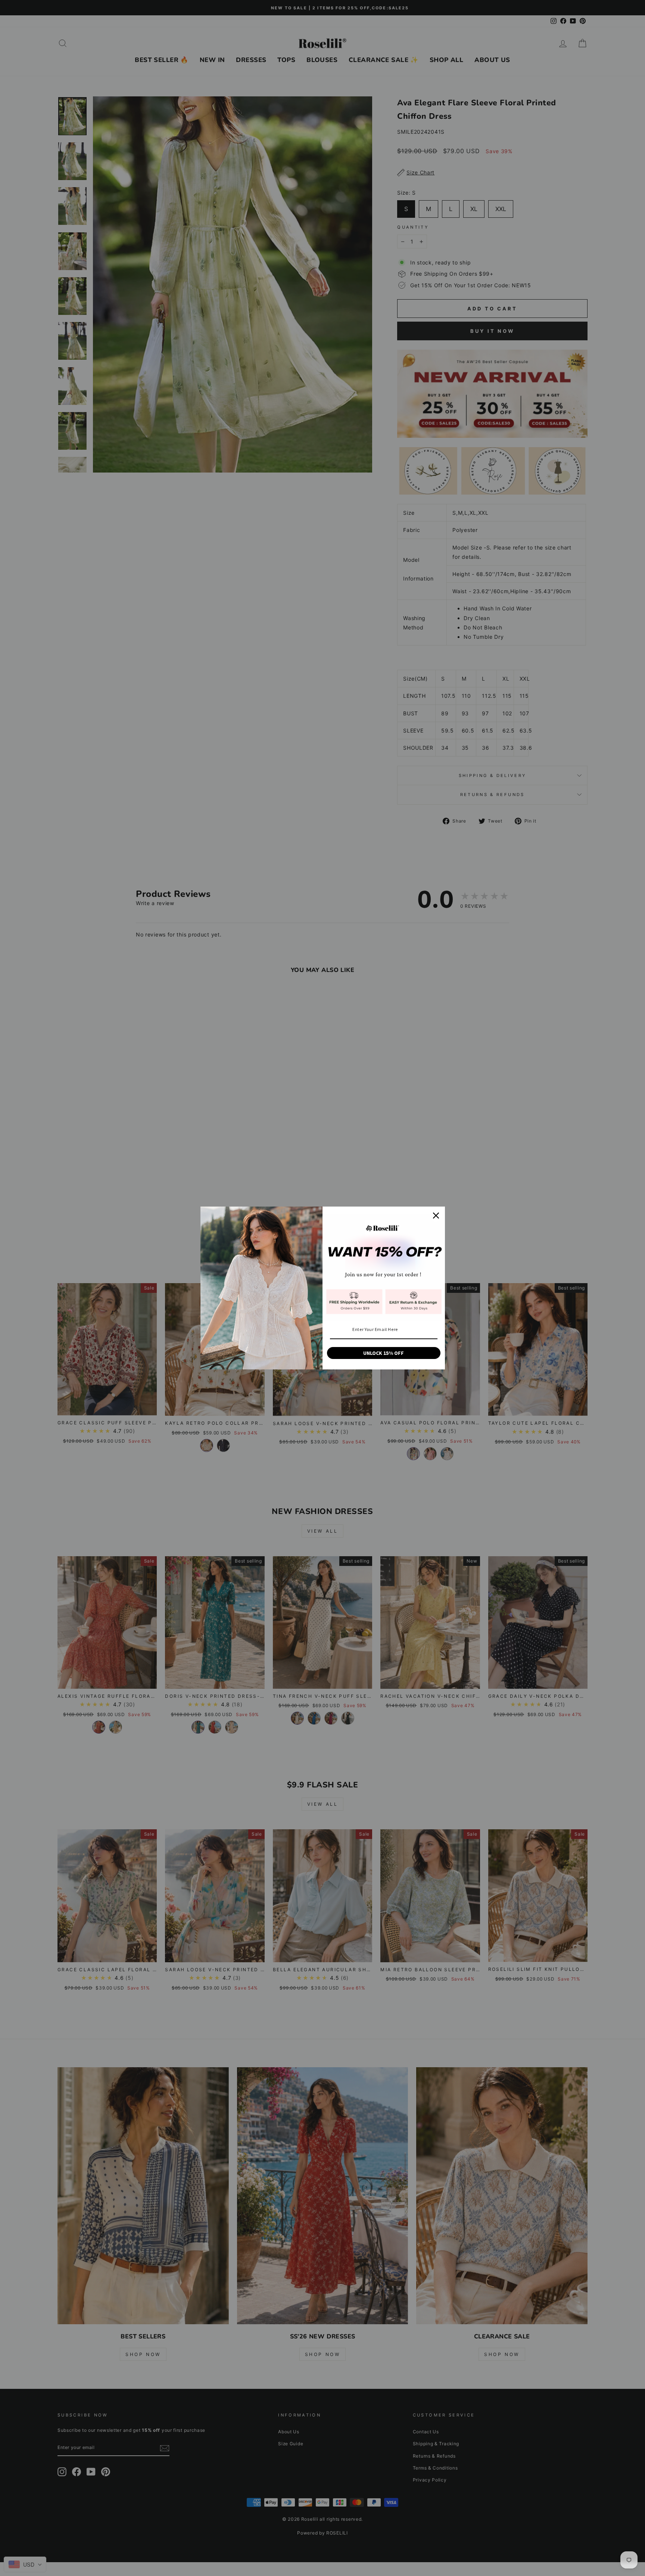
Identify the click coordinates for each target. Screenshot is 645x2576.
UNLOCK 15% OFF (384, 1353)
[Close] (436, 1216)
